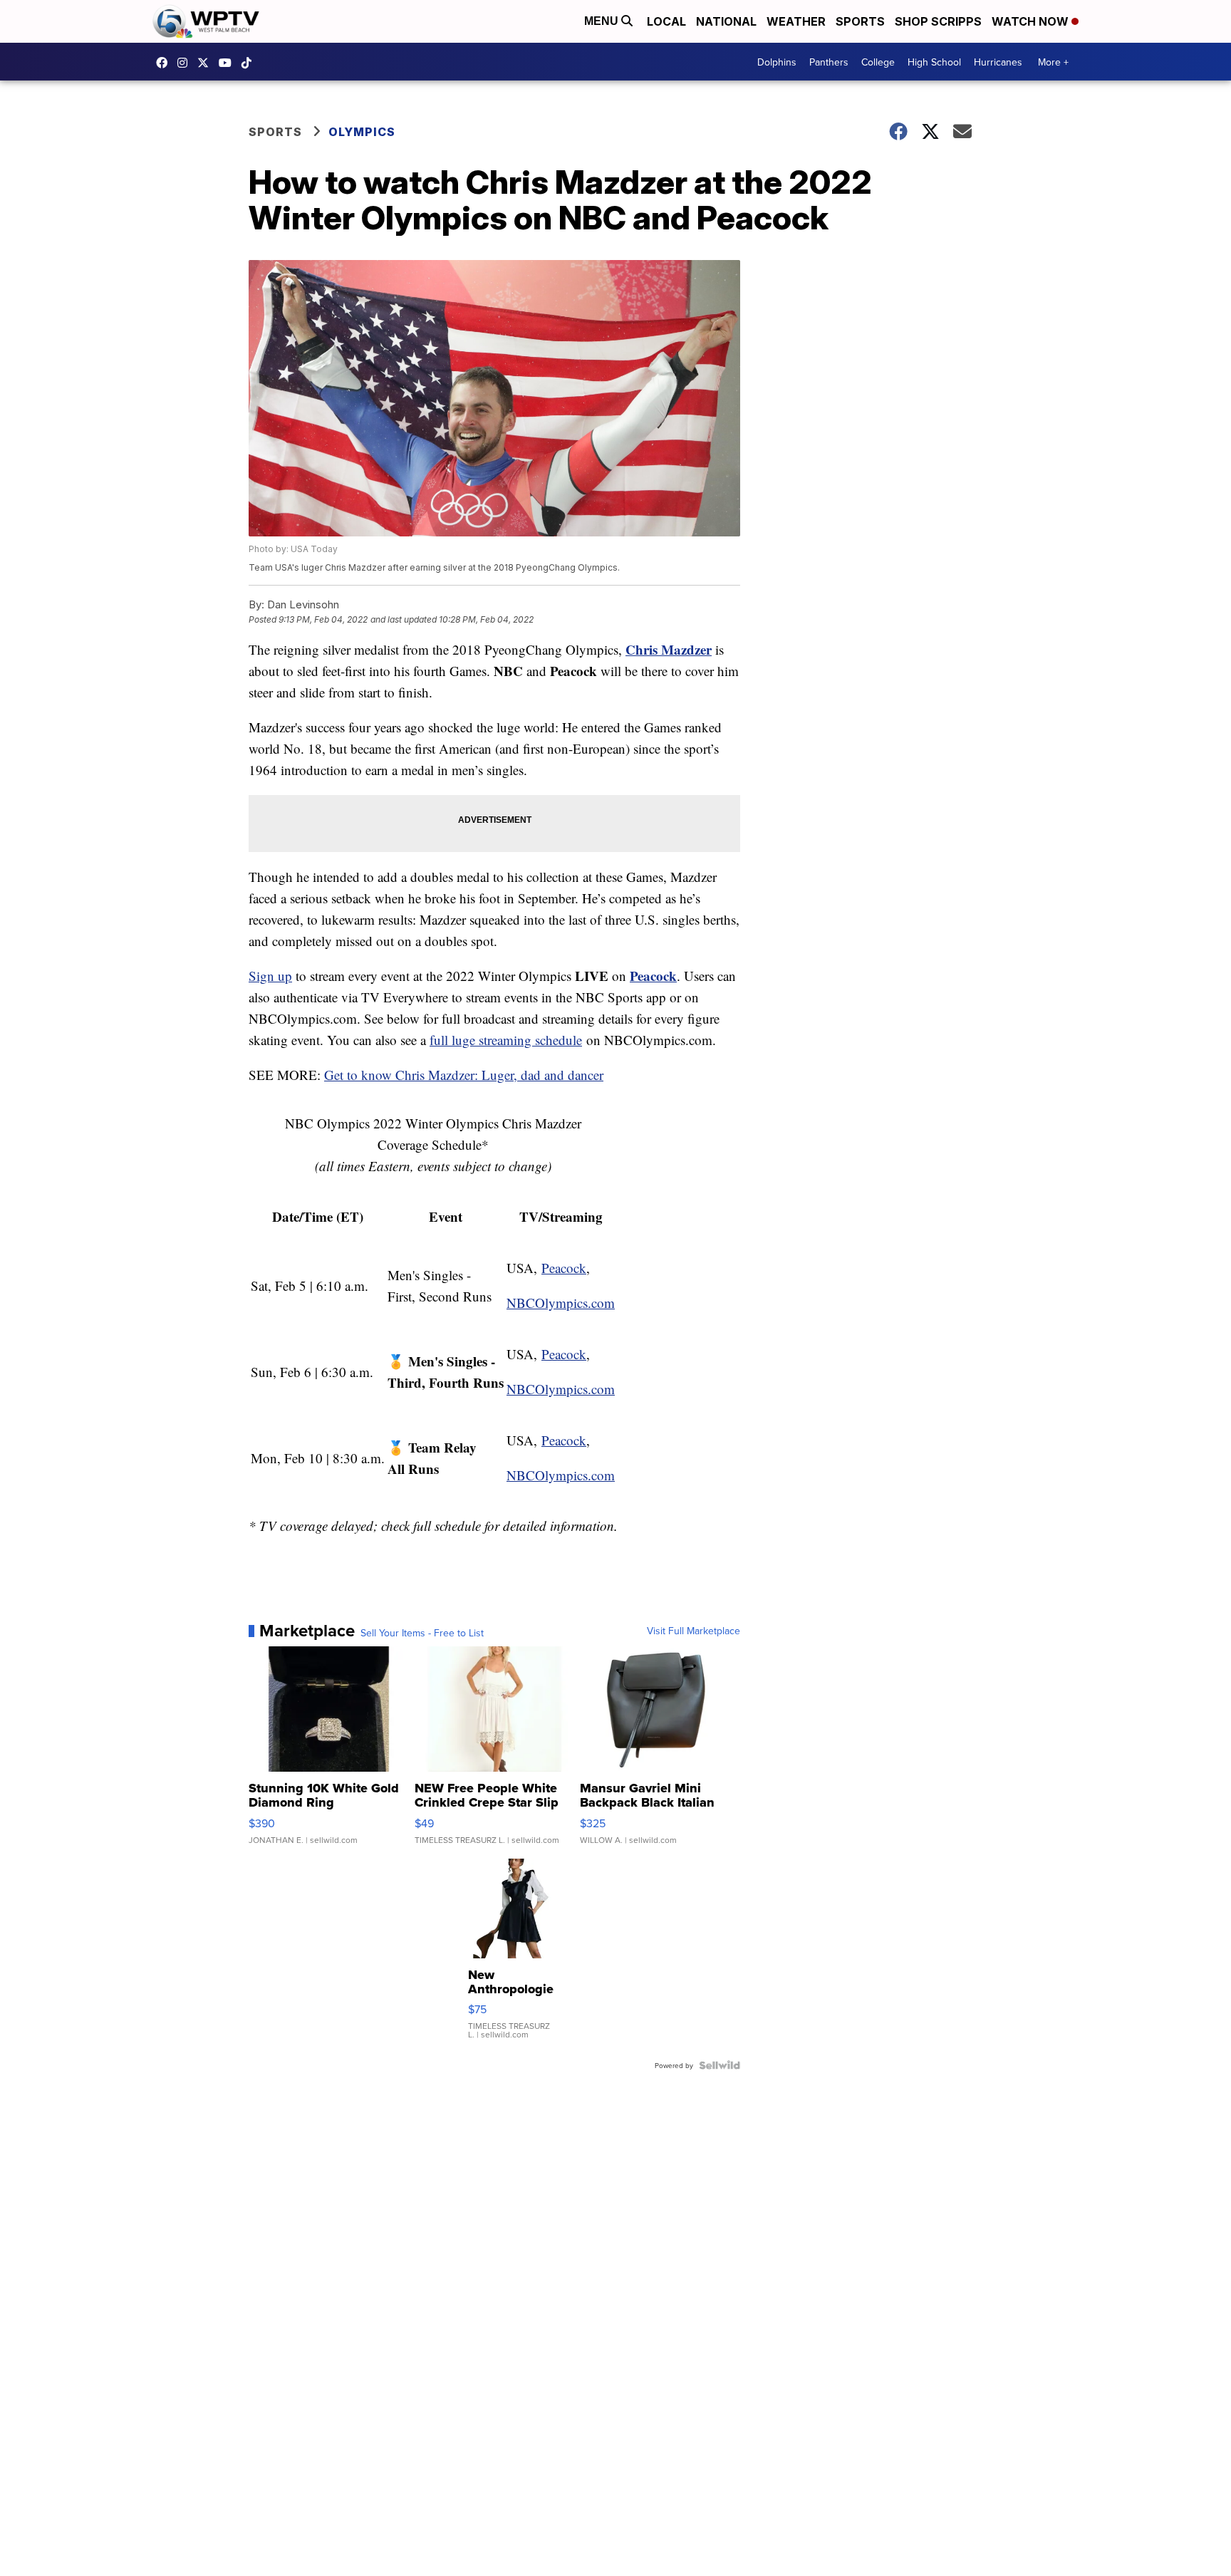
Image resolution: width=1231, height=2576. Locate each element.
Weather (796, 21)
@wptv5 (250, 63)
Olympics (362, 132)
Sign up (270, 976)
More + (1053, 62)
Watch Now (1032, 21)
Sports (860, 21)
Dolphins (777, 62)
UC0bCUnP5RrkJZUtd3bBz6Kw (229, 63)
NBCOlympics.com (561, 1303)
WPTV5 (165, 63)
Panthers (829, 62)
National (726, 21)
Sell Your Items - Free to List (422, 1633)
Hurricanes (998, 62)
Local (666, 21)
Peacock (653, 976)
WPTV (207, 63)
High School (934, 62)
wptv (186, 63)
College (878, 62)
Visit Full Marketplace (694, 1631)
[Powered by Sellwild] (720, 2065)
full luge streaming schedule (506, 1040)
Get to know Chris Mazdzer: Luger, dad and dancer (464, 1075)
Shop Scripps (938, 21)
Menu (603, 21)
